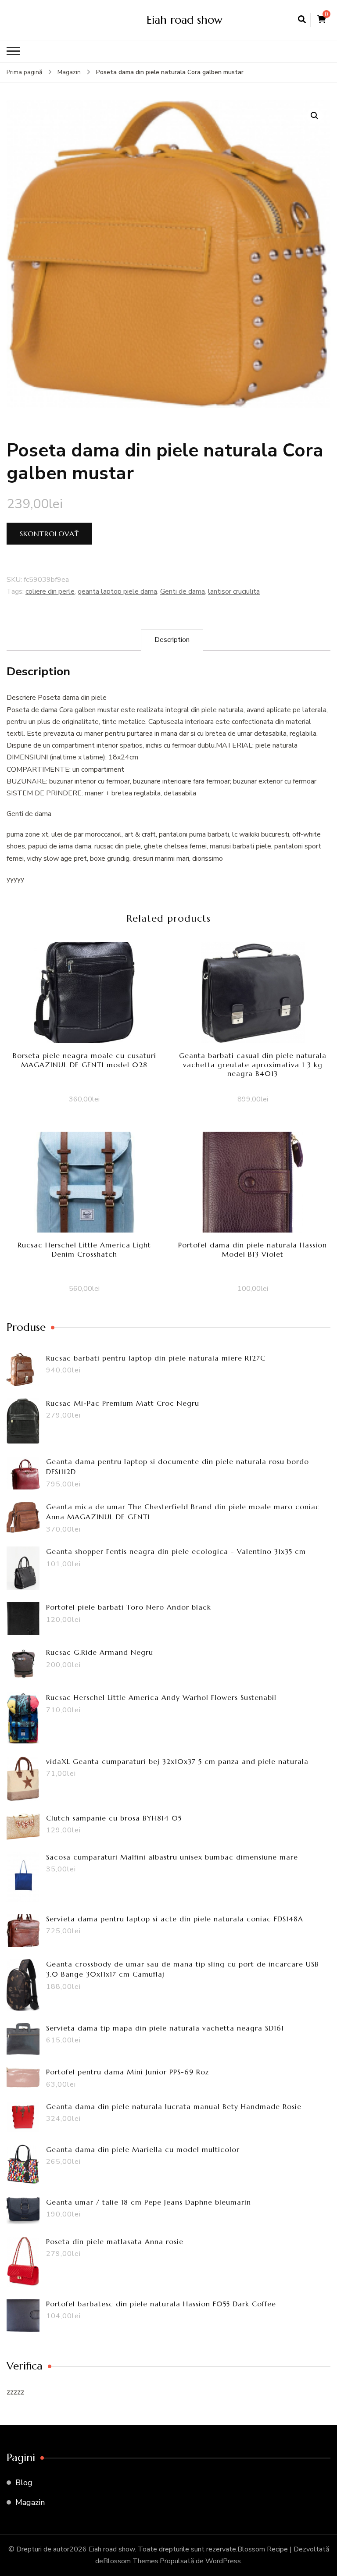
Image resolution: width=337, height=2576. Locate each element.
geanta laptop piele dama (117, 591)
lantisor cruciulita (234, 591)
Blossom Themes (131, 2561)
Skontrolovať (49, 534)
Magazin (30, 2502)
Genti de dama (183, 591)
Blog (24, 2483)
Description (172, 640)
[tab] (172, 640)
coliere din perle (50, 591)
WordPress (223, 2561)
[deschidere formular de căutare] (302, 20)
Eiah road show (185, 20)
